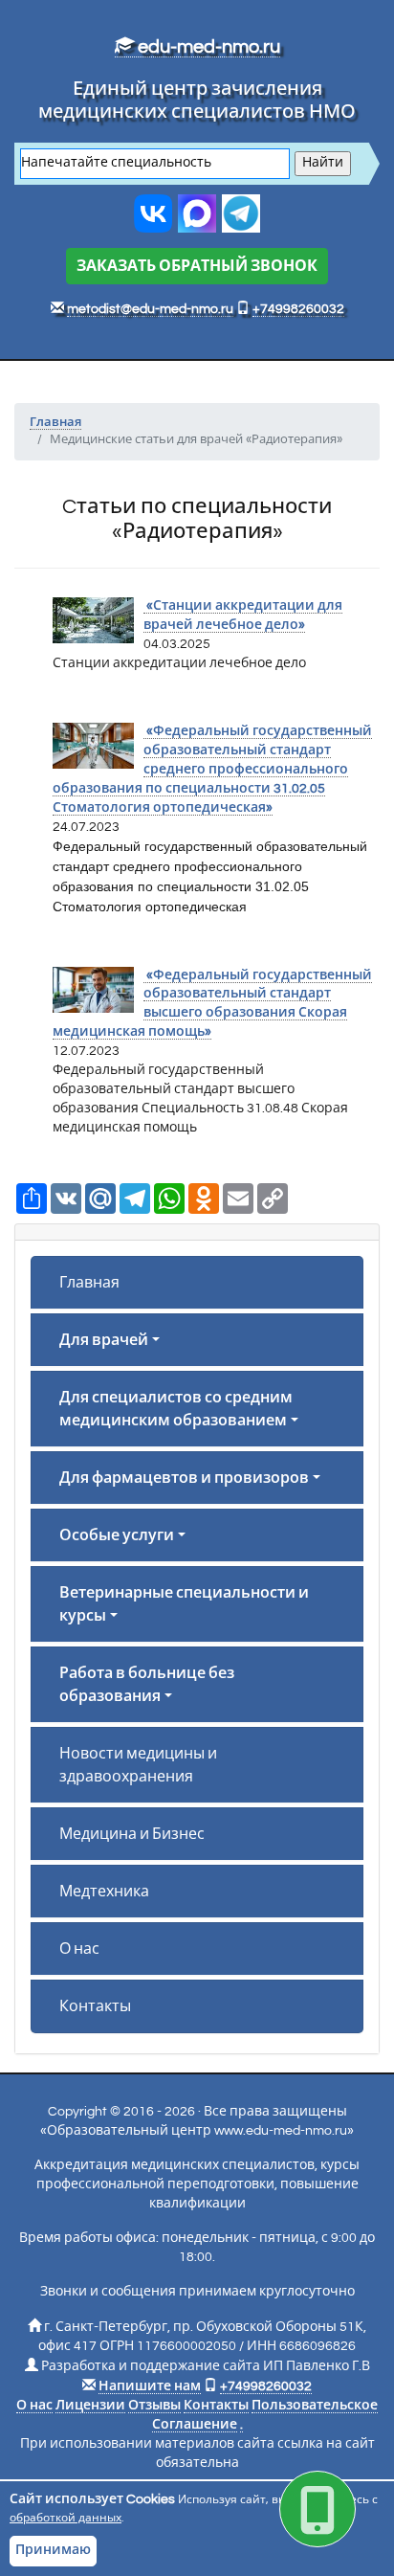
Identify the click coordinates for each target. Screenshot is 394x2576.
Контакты (95, 2006)
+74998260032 (298, 309)
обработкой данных (66, 2518)
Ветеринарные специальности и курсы (184, 1604)
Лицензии (90, 2406)
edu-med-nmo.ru (207, 47)
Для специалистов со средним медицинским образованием (176, 1409)
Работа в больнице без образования (147, 1685)
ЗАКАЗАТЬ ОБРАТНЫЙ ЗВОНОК (197, 266)
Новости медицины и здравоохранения (138, 1765)
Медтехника (104, 1892)
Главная (89, 1283)
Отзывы (154, 2406)
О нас (79, 1949)
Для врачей (104, 1340)
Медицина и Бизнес (132, 1834)
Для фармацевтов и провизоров (184, 1478)
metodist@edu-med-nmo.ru (150, 309)
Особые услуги (117, 1535)
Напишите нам (150, 2386)
